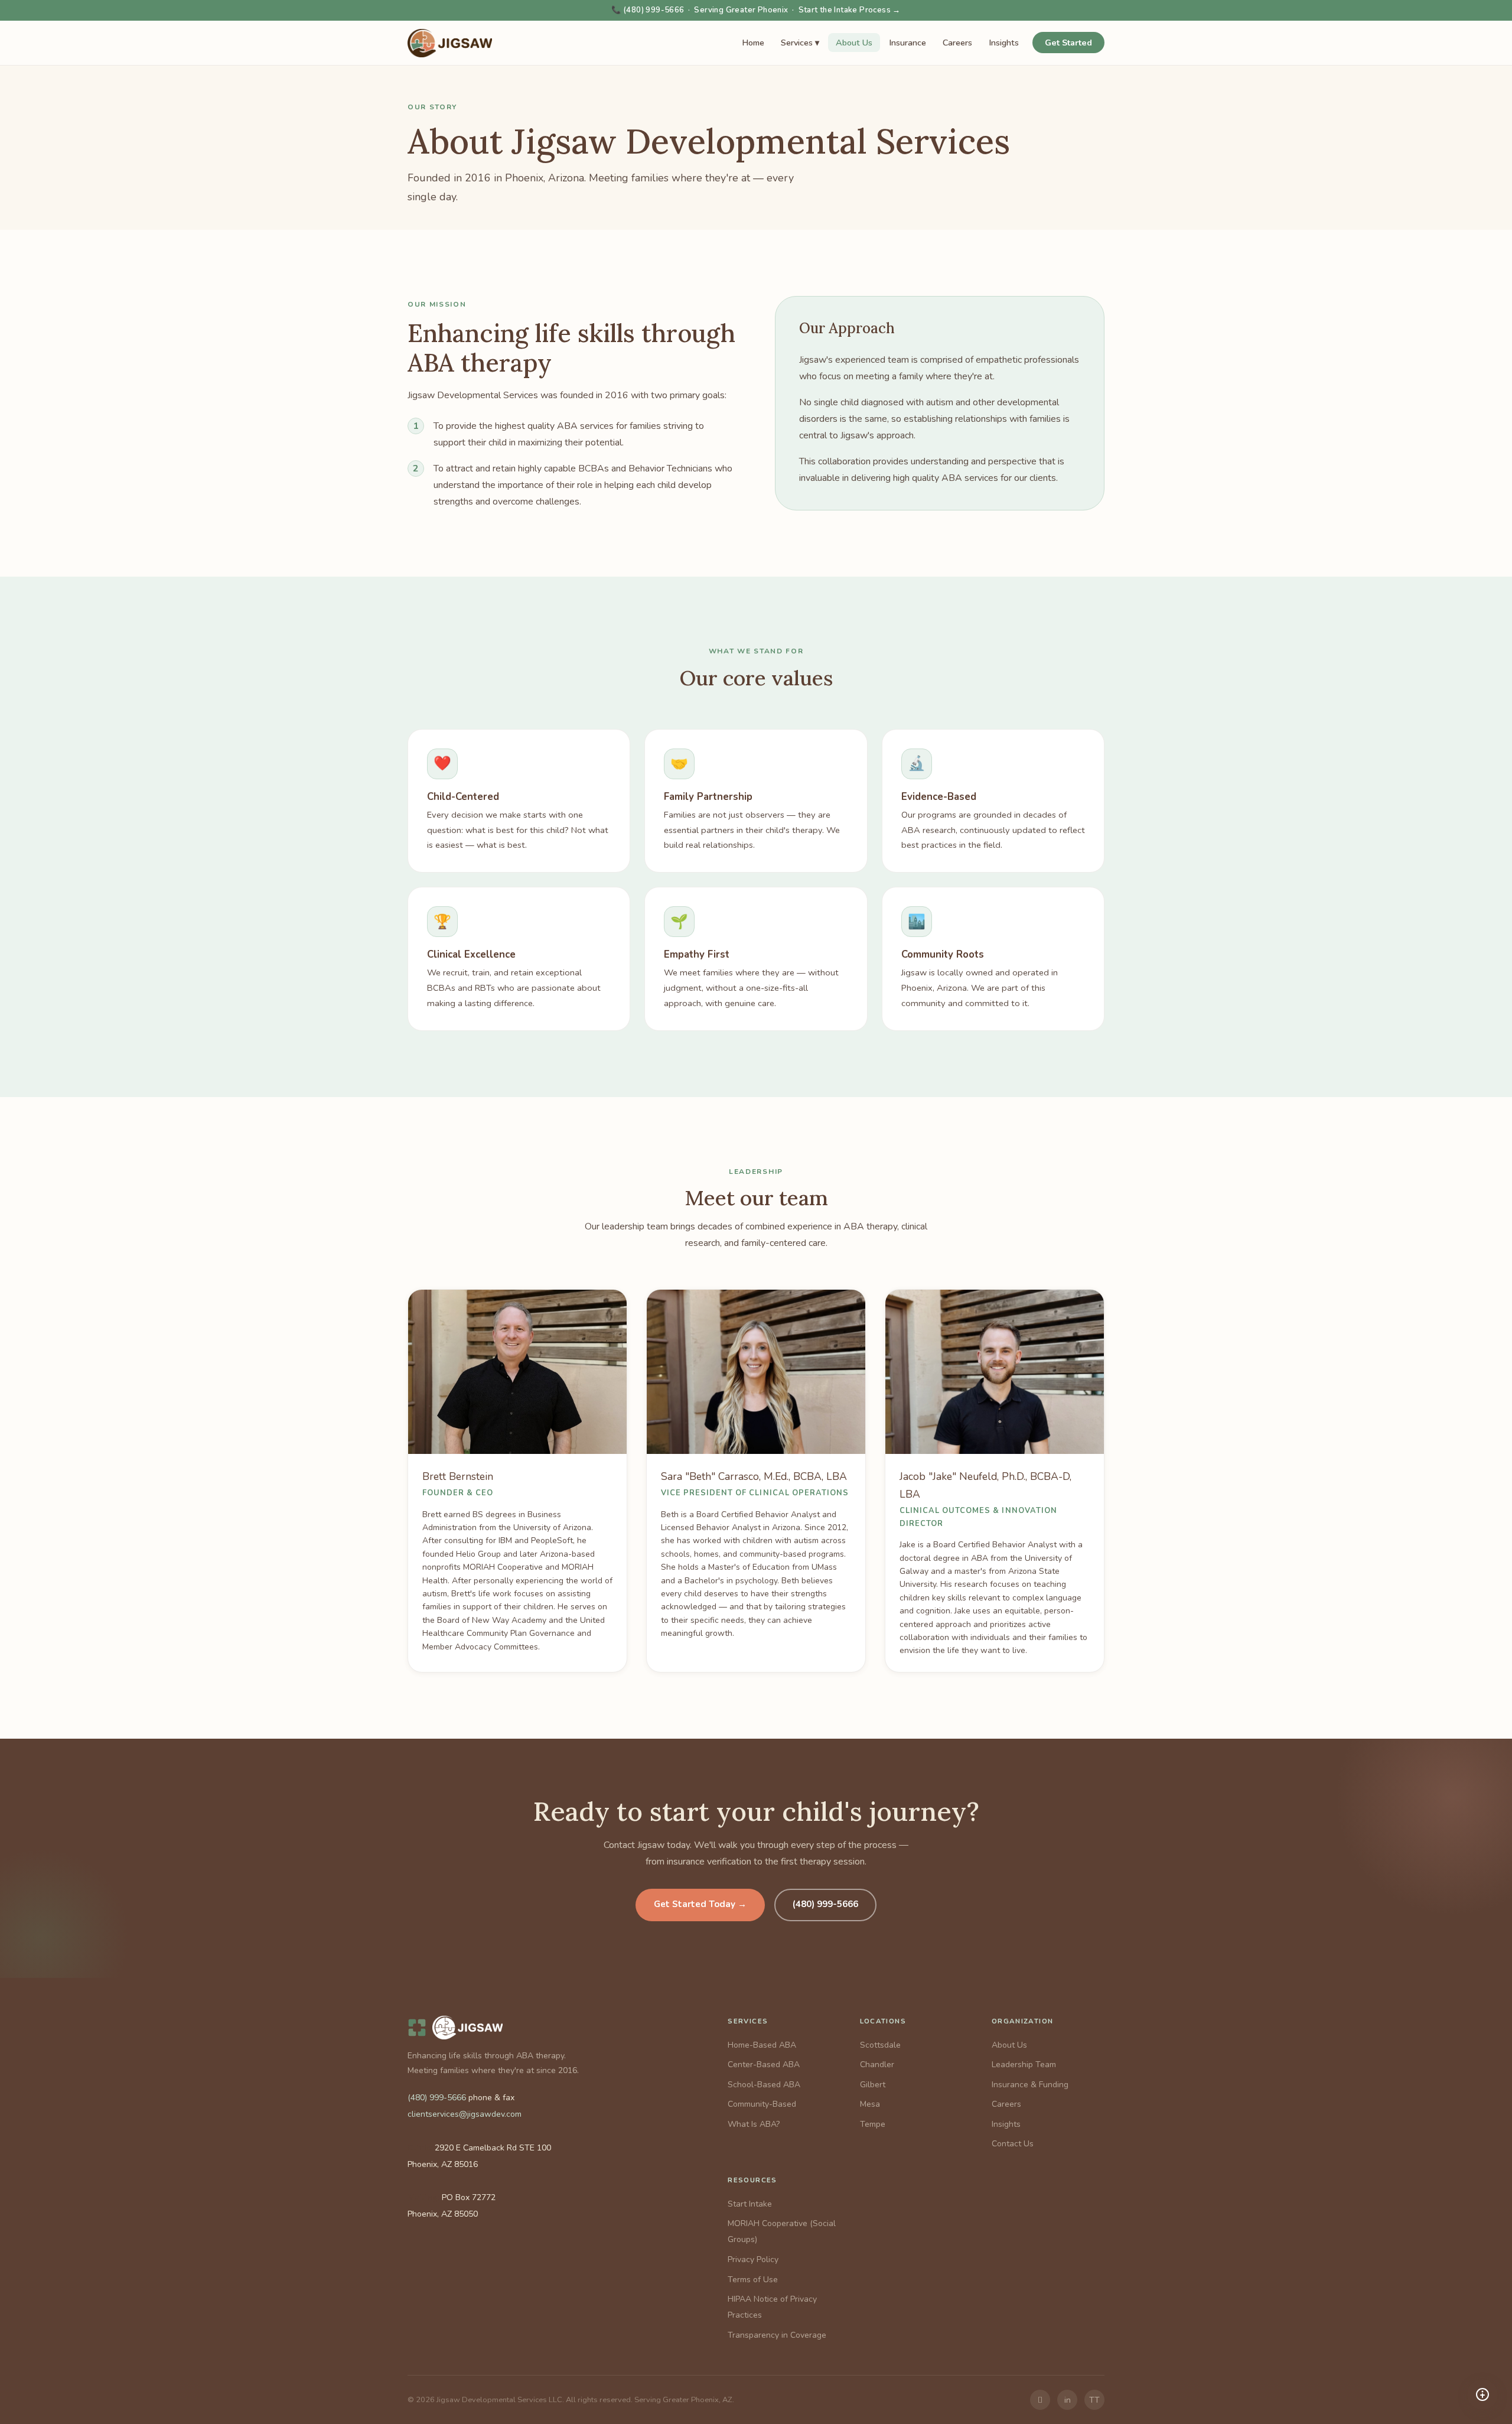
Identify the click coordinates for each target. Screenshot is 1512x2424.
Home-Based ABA (762, 2045)
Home (753, 43)
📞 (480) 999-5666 (648, 10)
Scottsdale (880, 2045)
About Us (854, 43)
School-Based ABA (764, 2085)
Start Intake (750, 2204)
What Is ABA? (754, 2124)
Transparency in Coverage (777, 2335)
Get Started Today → (700, 1904)
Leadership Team (1024, 2065)
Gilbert (873, 2085)
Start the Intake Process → (850, 10)
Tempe (873, 2124)
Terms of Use (753, 2280)
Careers (957, 43)
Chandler (877, 2065)
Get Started (1068, 43)
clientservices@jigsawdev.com (465, 2114)
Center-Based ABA (764, 2065)
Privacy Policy (753, 2259)
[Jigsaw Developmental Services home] (450, 43)
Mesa (870, 2104)
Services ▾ (800, 43)
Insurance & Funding (1030, 2085)
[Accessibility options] (1482, 2394)
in (1068, 2400)
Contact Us (1013, 2144)
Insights (1004, 43)
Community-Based (762, 2104)
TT (1094, 2400)
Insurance (907, 43)
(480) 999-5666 (825, 1904)
